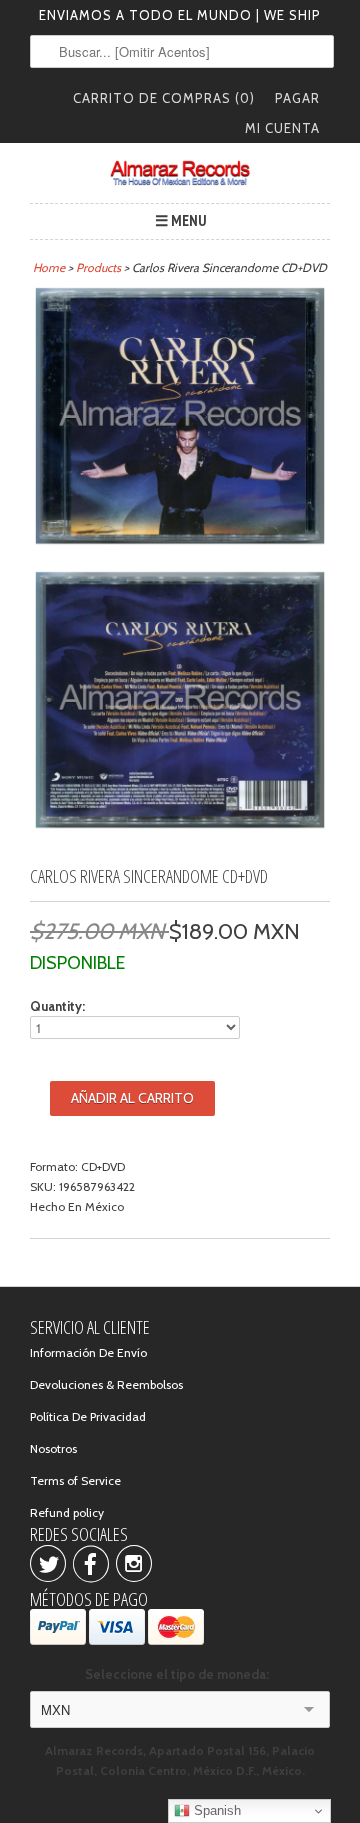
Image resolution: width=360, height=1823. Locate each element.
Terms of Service (75, 1480)
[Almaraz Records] (180, 173)
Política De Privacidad (88, 1416)
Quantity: (57, 1006)
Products (98, 267)
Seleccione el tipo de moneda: (180, 1674)
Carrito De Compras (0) (164, 98)
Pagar (297, 98)
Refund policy (67, 1512)
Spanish (215, 1810)
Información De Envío (88, 1352)
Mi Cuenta (282, 128)
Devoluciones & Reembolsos (106, 1384)
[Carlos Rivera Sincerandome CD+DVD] (180, 419)
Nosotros (53, 1448)
